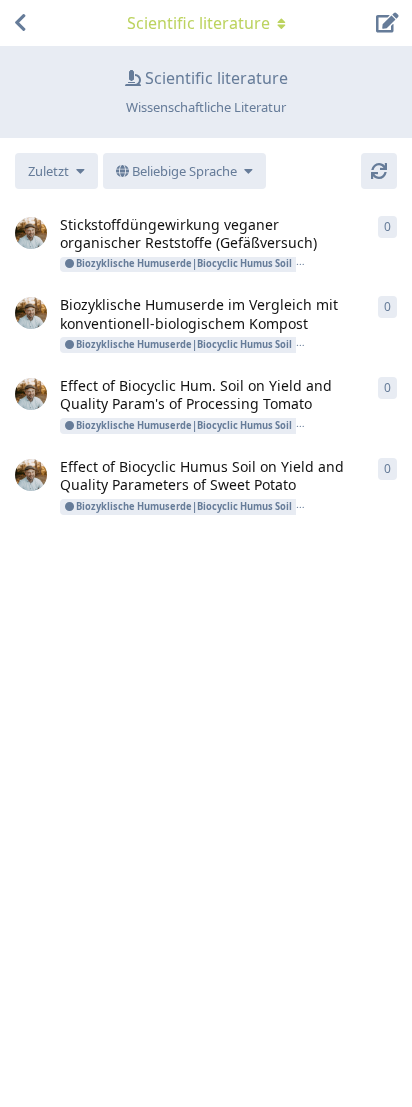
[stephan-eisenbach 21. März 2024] (31, 233)
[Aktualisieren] (379, 171)
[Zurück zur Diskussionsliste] (20, 23)
